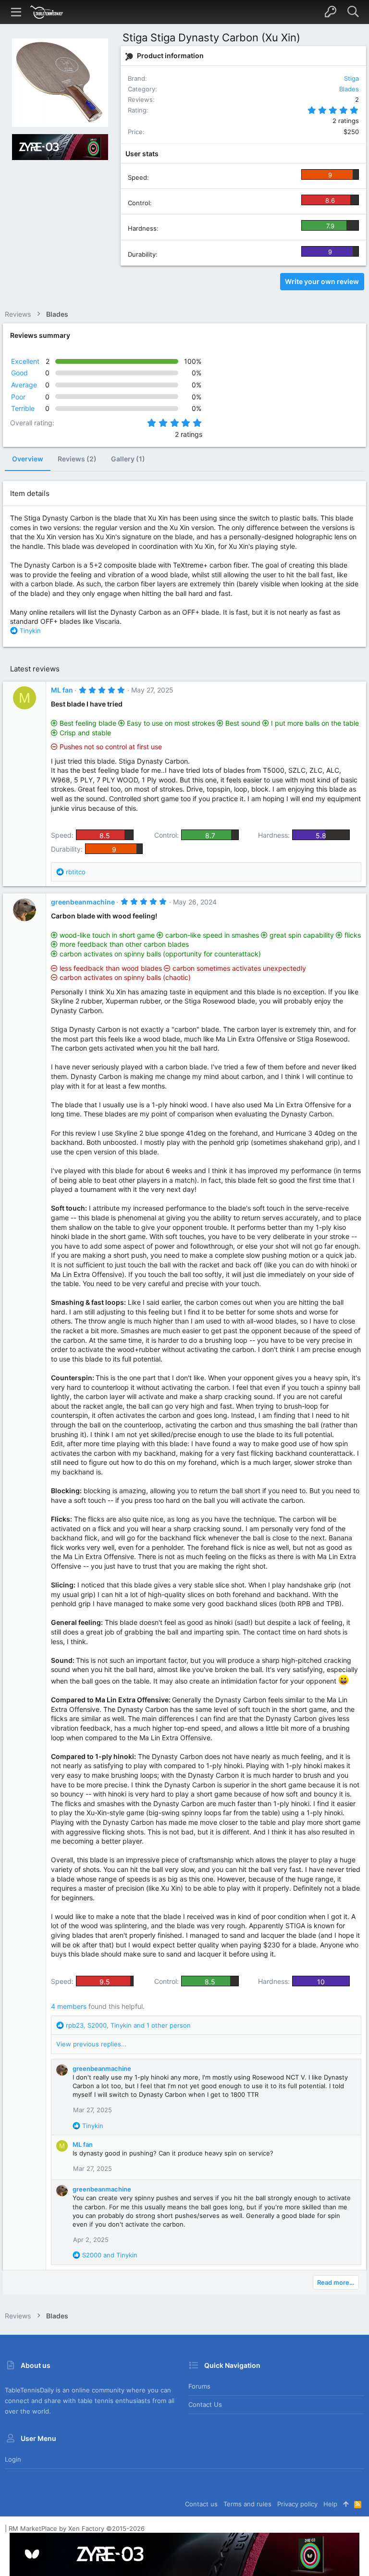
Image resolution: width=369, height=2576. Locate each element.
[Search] (353, 12)
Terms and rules (247, 2504)
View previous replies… (91, 2044)
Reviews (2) (77, 459)
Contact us (205, 2404)
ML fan (62, 690)
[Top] (346, 2504)
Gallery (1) (128, 459)
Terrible (23, 408)
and (110, 2255)
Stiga (351, 78)
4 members (69, 2006)
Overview (28, 459)
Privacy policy (297, 2504)
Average (24, 385)
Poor (18, 397)
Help (330, 2504)
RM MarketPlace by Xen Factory (77, 2528)
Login (13, 2459)
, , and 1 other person (128, 2025)
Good (19, 373)
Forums (199, 2386)
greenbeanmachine (83, 902)
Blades (349, 89)
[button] (16, 12)
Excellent (25, 361)
